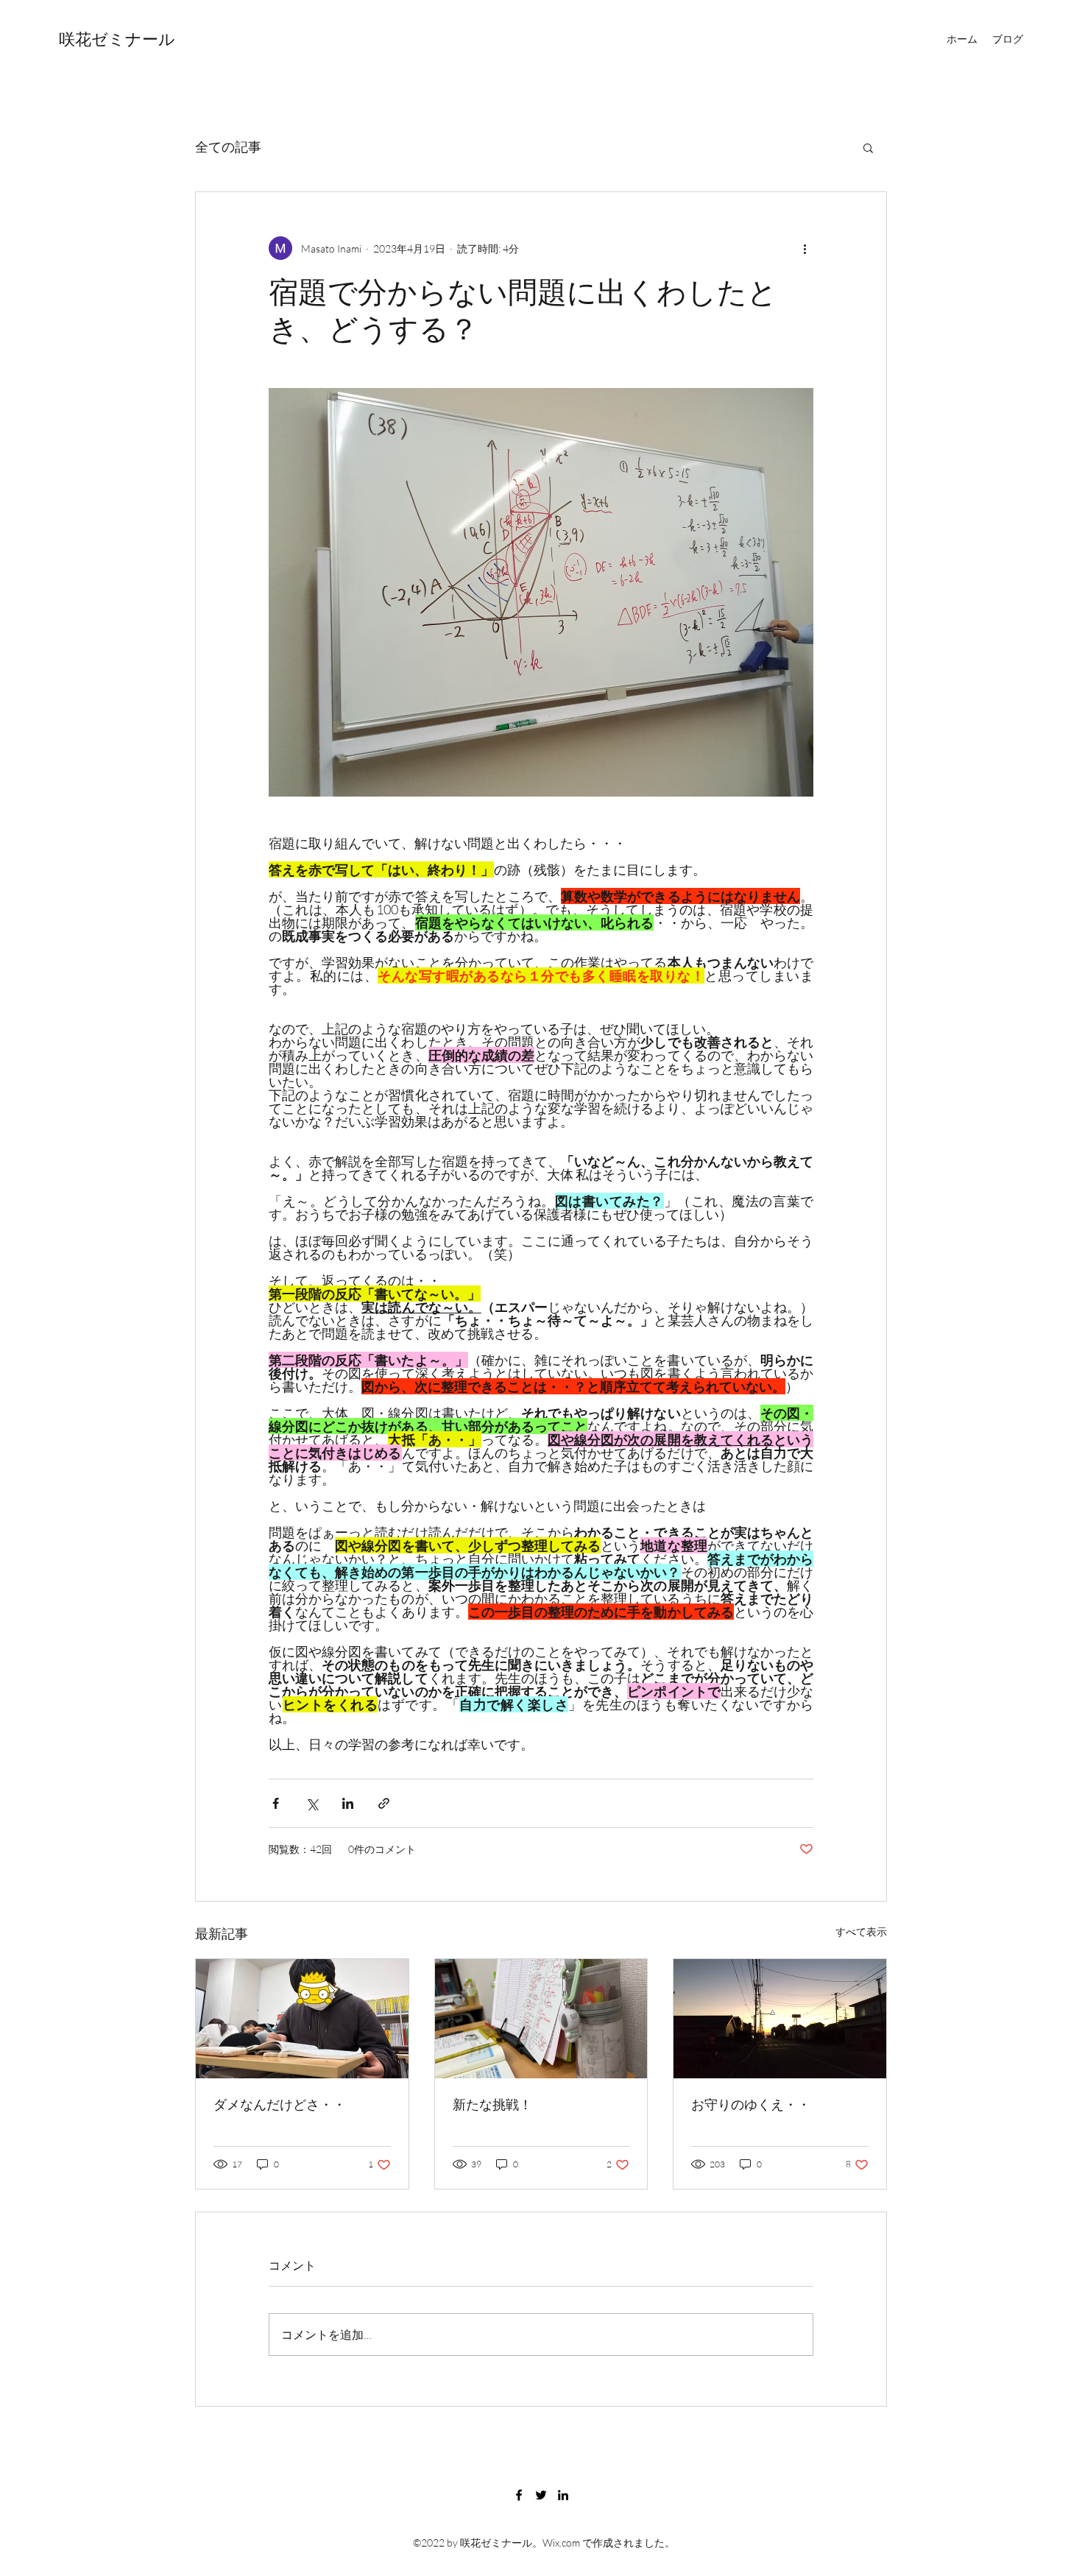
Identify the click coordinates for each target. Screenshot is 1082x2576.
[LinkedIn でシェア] (348, 1803)
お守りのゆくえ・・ (751, 2104)
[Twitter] (541, 2495)
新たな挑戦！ (492, 2104)
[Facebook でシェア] (276, 1803)
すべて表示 (861, 1931)
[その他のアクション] (805, 248)
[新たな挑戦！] (541, 2019)
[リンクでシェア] (384, 1803)
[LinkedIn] (563, 2495)
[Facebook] (519, 2495)
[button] (868, 147)
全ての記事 (228, 147)
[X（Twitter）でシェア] (312, 1803)
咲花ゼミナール (117, 39)
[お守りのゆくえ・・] (780, 2019)
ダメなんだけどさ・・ (280, 2104)
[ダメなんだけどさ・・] (302, 2019)
